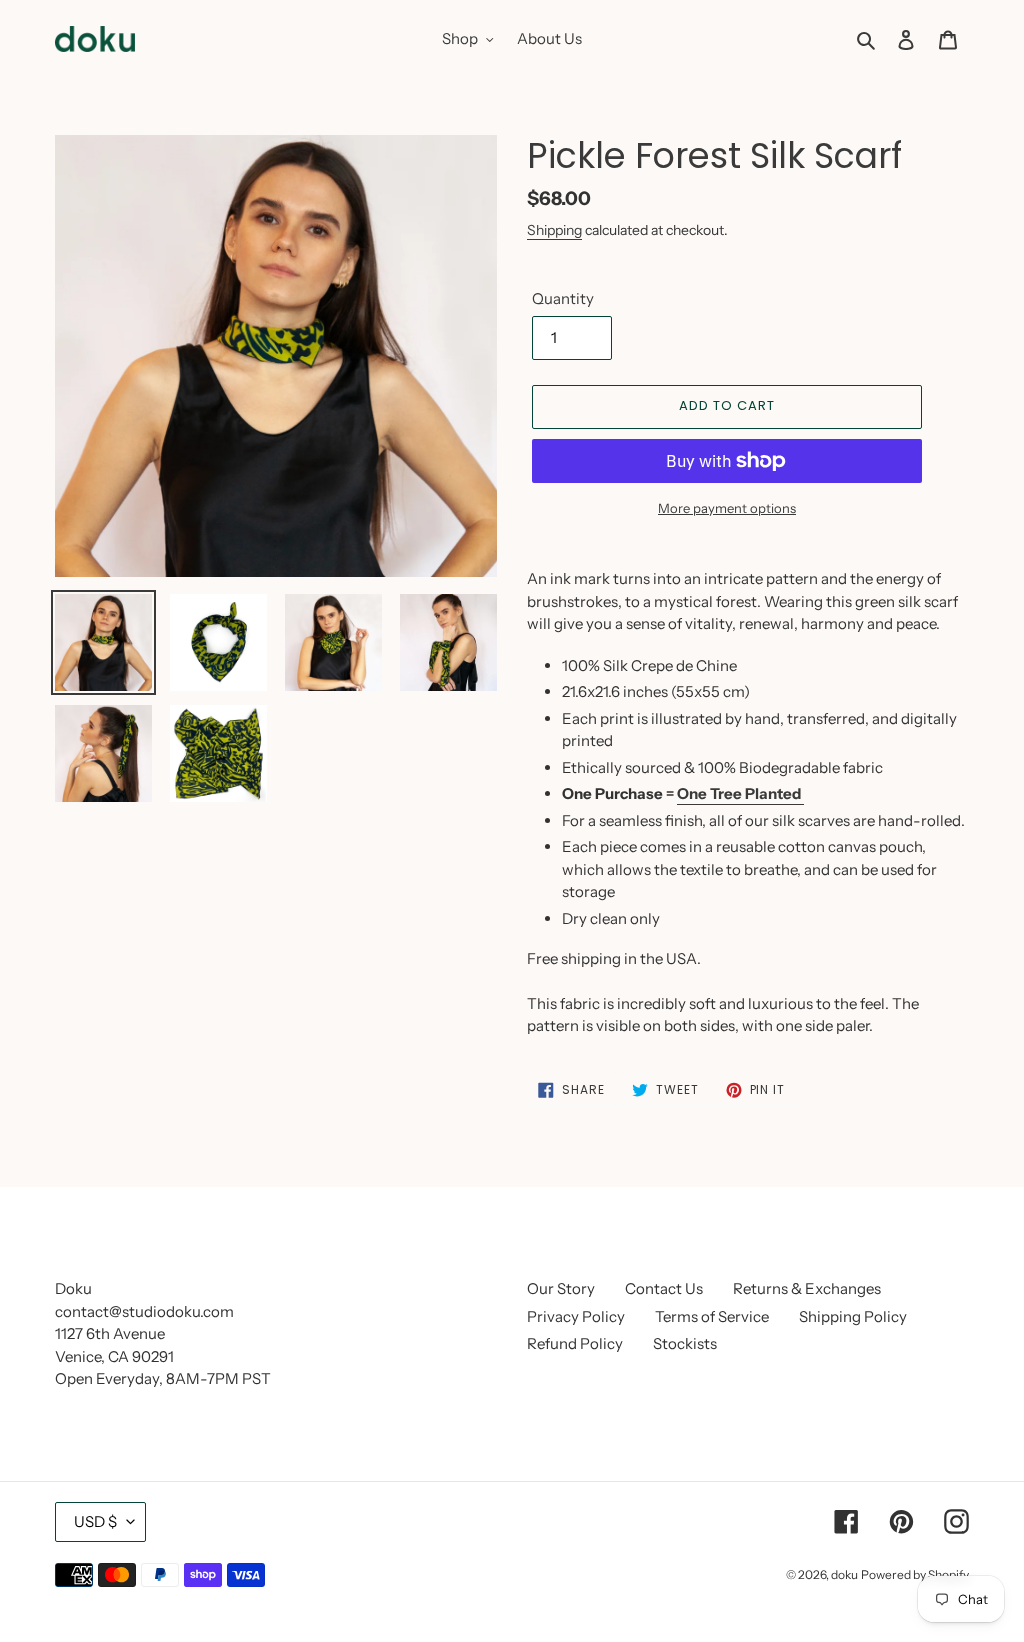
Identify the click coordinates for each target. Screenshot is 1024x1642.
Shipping (554, 229)
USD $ (95, 1521)
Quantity (563, 298)
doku (844, 1574)
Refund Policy (575, 1343)
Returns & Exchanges (807, 1288)
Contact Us (664, 1288)
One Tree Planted (739, 793)
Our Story (561, 1288)
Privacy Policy (576, 1316)
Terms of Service (712, 1316)
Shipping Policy (853, 1316)
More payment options (727, 508)
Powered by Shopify (915, 1574)
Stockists (685, 1343)
